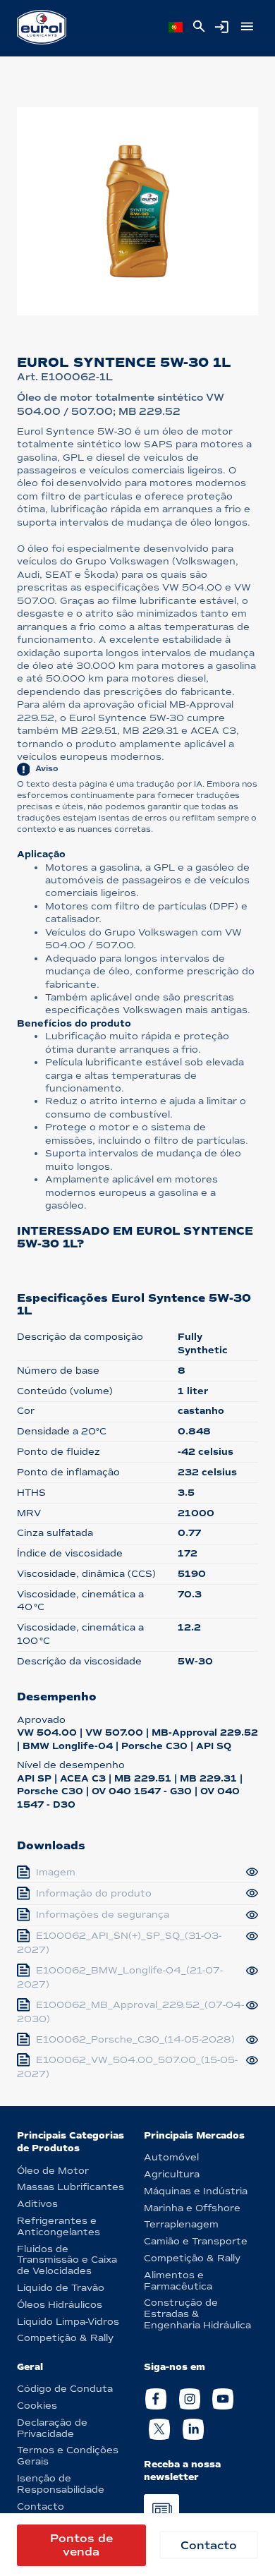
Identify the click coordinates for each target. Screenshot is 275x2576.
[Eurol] (42, 27)
